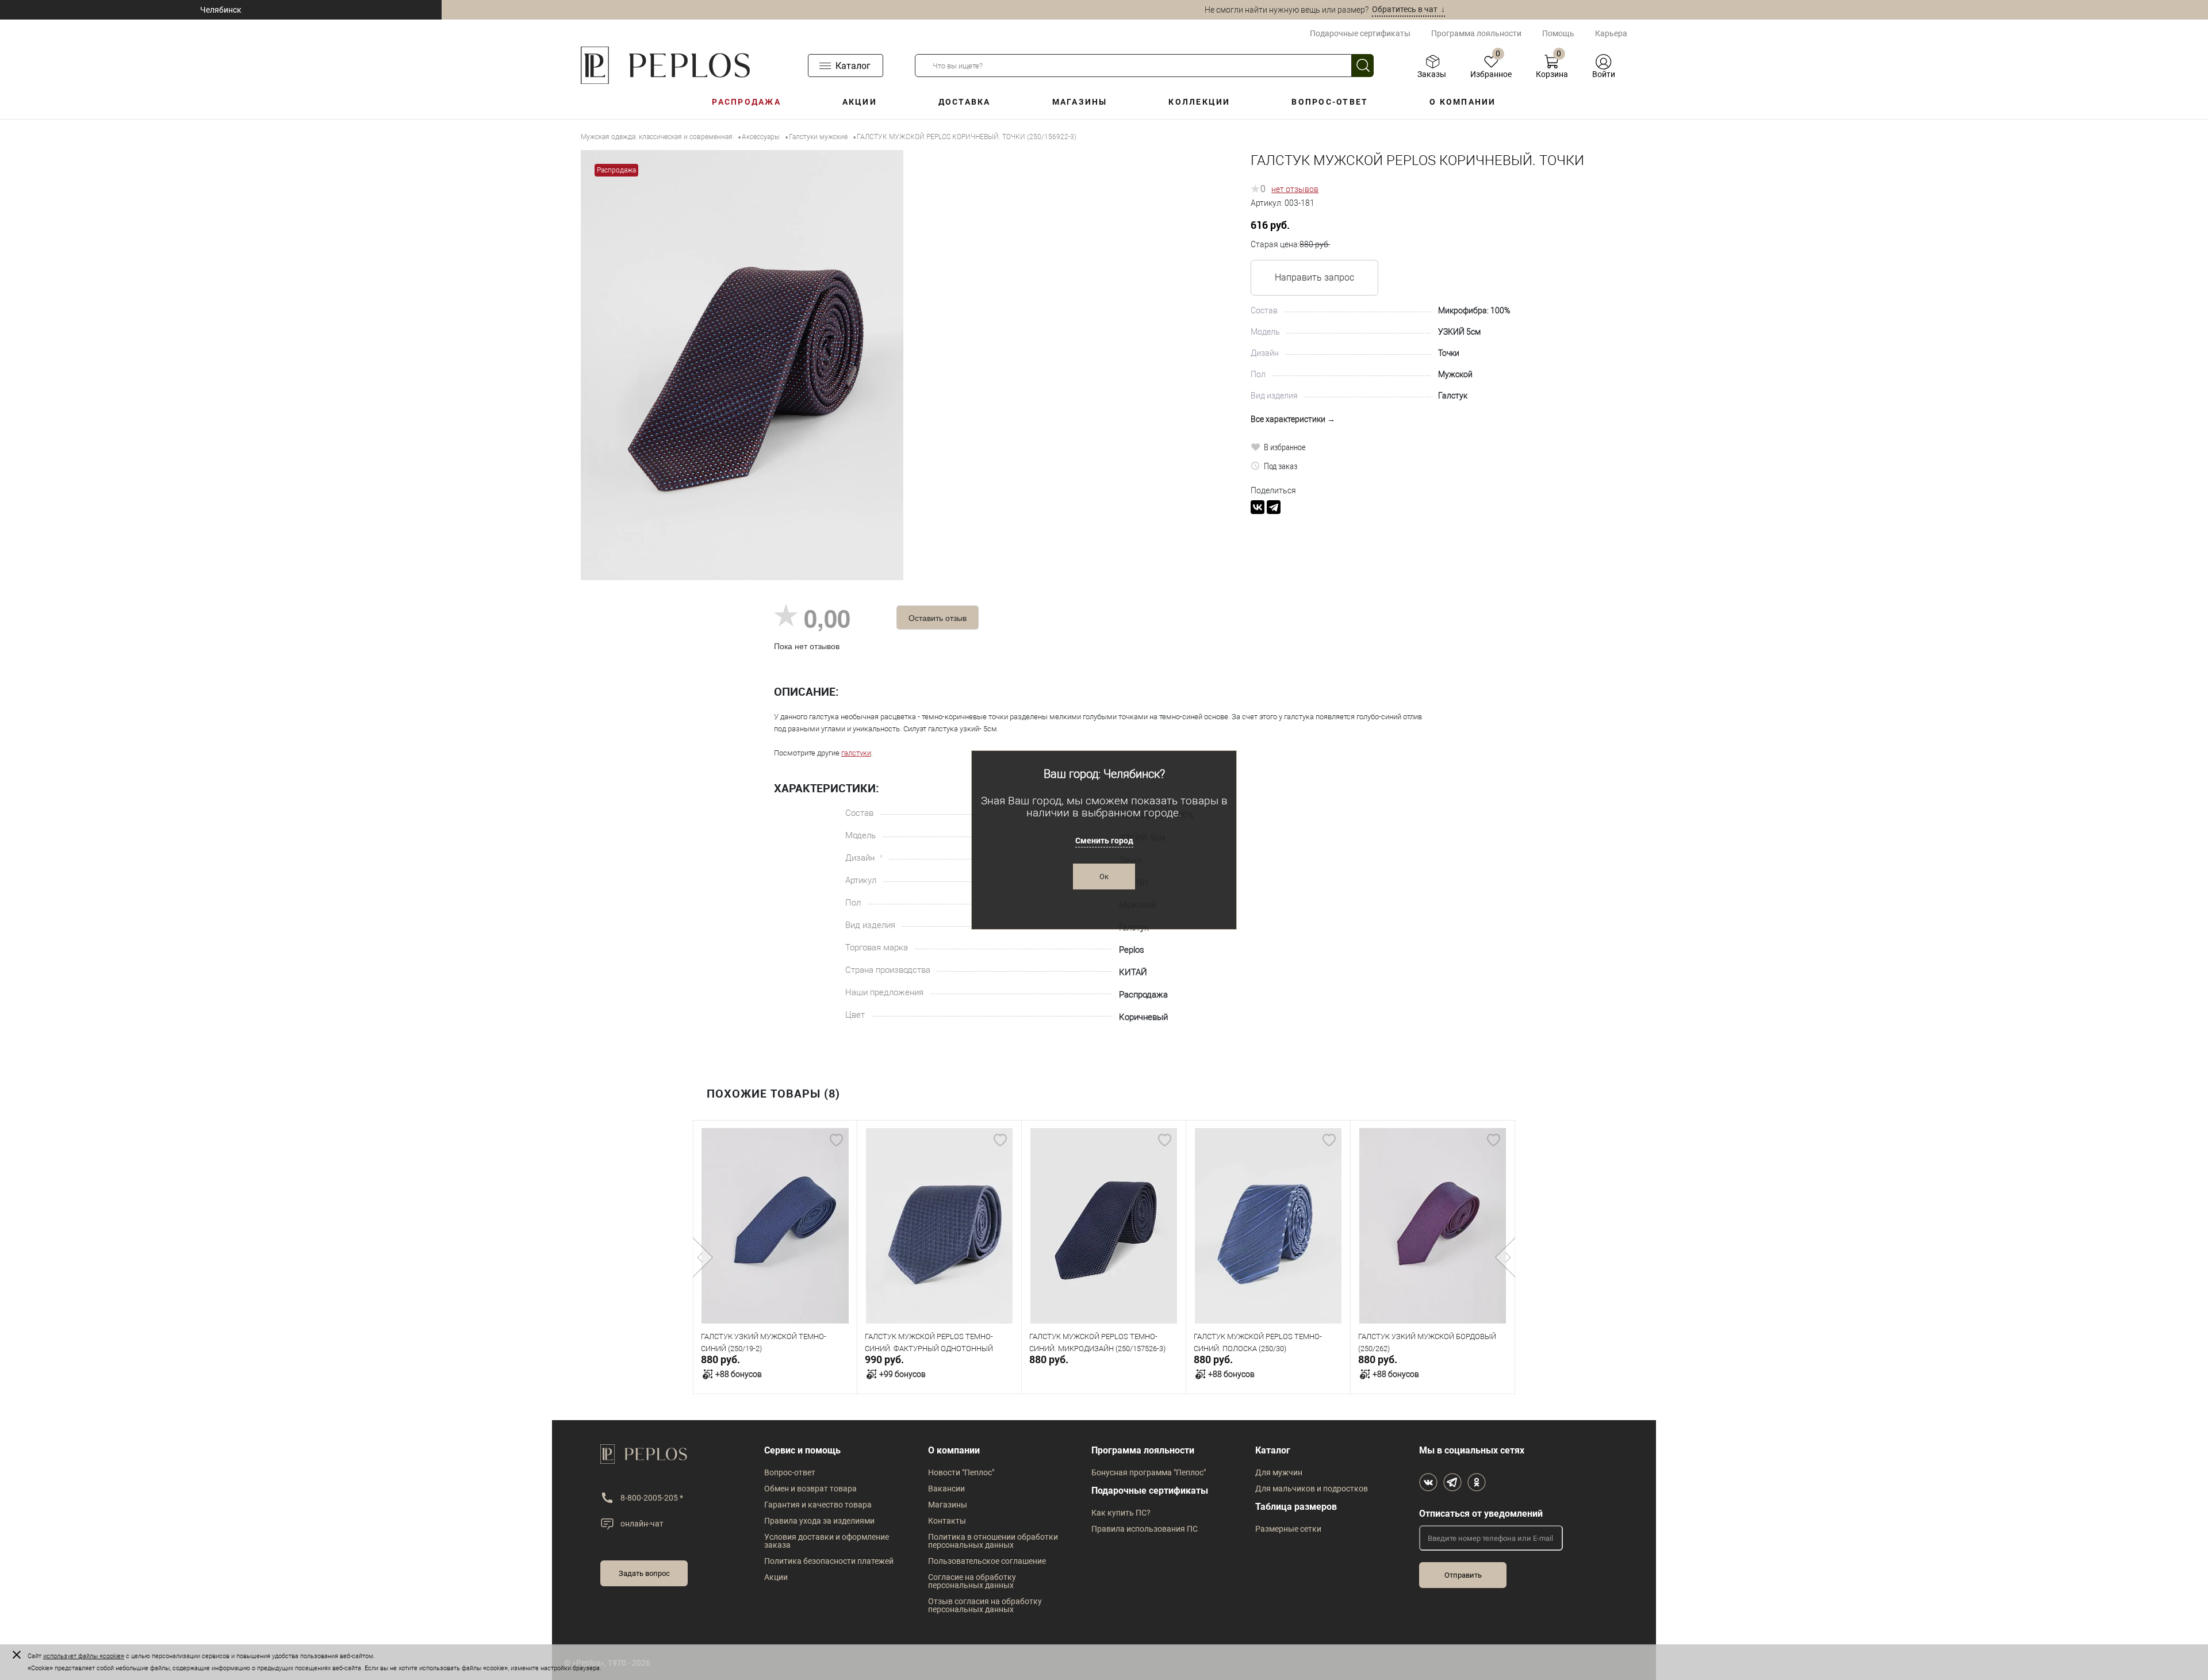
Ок (1104, 877)
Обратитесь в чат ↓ (1408, 9)
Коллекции (1199, 102)
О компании (1463, 102)
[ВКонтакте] (1258, 507)
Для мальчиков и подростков (1312, 1489)
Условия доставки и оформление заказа (827, 1541)
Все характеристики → (1293, 419)
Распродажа (746, 102)
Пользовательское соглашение (987, 1561)
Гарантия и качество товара (818, 1505)
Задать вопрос (644, 1573)
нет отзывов (1295, 189)
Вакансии (946, 1489)
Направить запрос (1314, 277)
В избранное (1285, 447)
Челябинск (221, 10)
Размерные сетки (1288, 1529)
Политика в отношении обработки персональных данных (993, 1541)
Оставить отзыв (938, 617)
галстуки (856, 753)
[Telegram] (1274, 507)
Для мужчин (1279, 1472)
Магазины (1080, 102)
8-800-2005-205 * (652, 1498)
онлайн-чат (642, 1524)
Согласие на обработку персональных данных (972, 1581)
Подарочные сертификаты (1360, 33)
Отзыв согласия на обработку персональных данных (985, 1605)
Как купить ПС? (1121, 1513)
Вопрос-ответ (1330, 102)
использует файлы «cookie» (84, 1656)
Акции (860, 102)
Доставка (965, 102)
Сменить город (1104, 841)
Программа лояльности (1476, 33)
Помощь (1558, 33)
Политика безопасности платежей (829, 1561)
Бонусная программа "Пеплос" (1149, 1472)
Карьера (1611, 33)
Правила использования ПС (1145, 1529)
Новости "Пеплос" (961, 1472)
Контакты (947, 1521)
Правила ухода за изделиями (819, 1521)
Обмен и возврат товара (810, 1489)
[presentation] (703, 1257)
